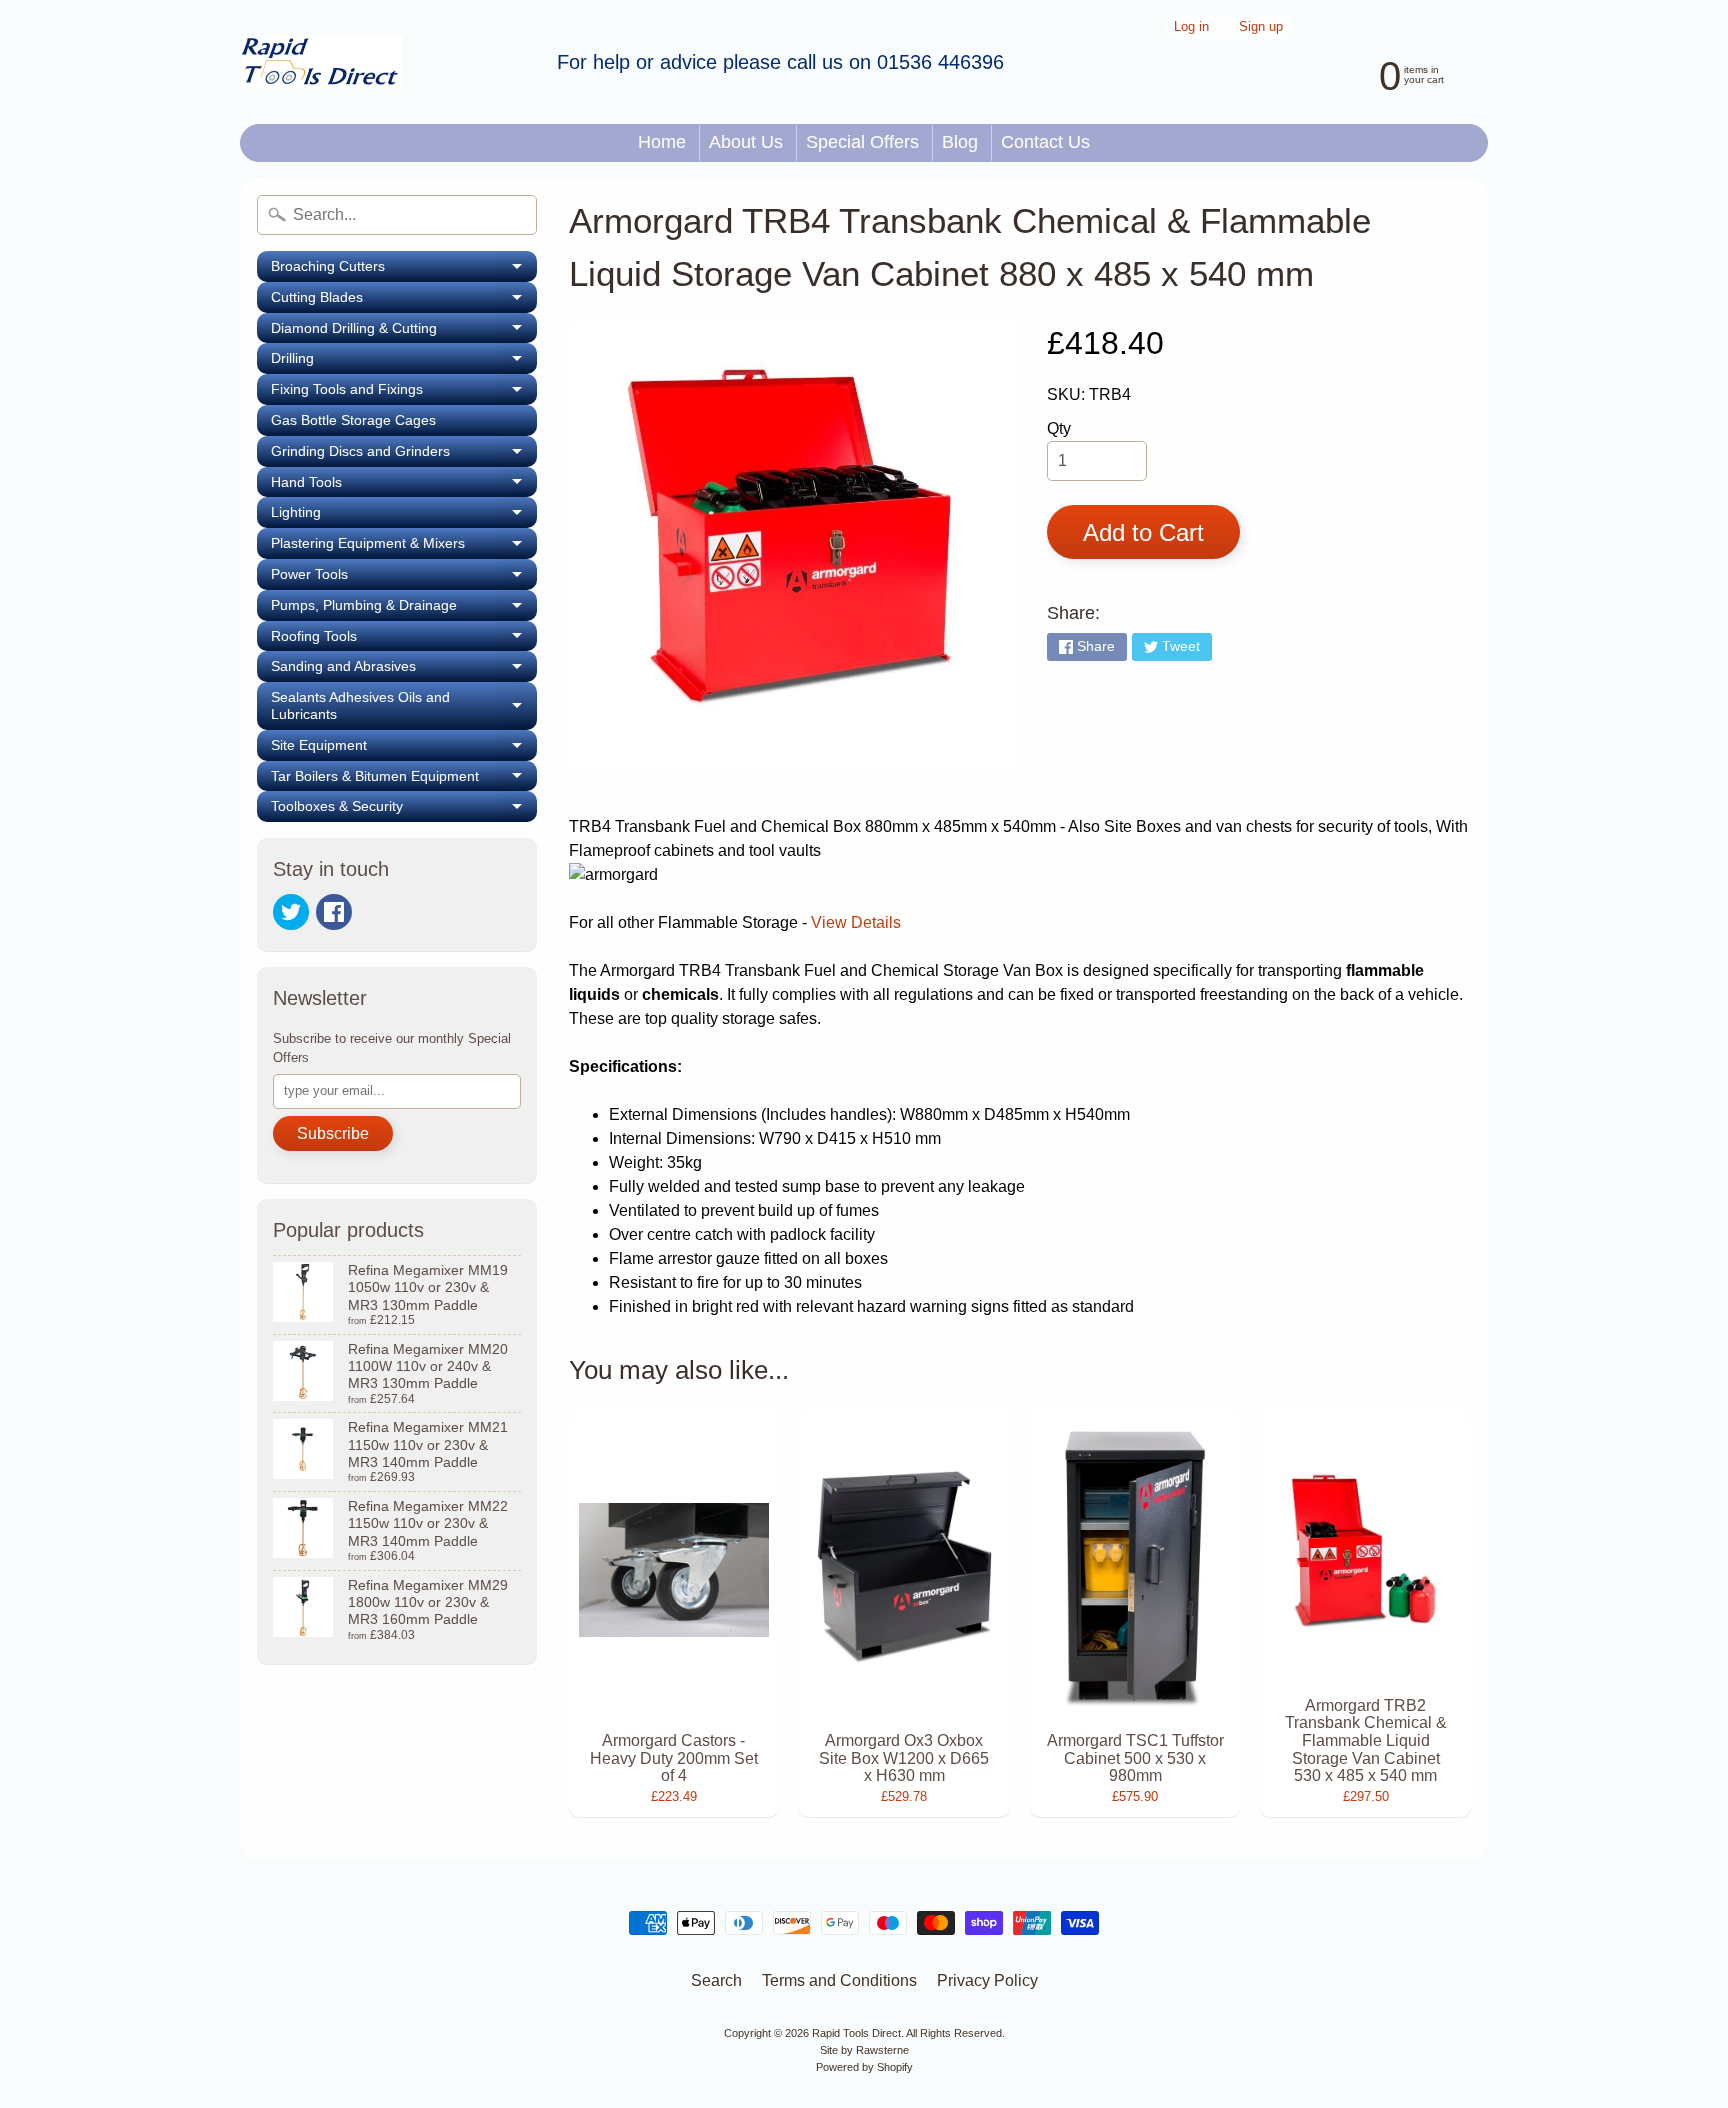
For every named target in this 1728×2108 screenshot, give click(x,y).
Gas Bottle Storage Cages (353, 420)
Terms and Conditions (839, 1980)
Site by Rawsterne (864, 2050)
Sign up (1261, 27)
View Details (854, 922)
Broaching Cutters (404, 270)
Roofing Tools (404, 640)
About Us (746, 142)
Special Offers (862, 142)
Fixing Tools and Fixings (404, 393)
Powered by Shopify (864, 2067)
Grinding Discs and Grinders (404, 455)
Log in (1191, 27)
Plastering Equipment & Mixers (404, 547)
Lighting (404, 516)
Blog (960, 142)
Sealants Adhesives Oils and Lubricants (404, 706)
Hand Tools (404, 486)
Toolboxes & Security (404, 810)
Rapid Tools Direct (856, 2033)
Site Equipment (404, 749)
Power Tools (404, 578)
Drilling (404, 362)
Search (716, 1980)
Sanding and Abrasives (404, 670)
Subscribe (333, 1133)
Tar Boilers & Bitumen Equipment (404, 780)
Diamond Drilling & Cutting (404, 332)
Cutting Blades (404, 301)
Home (662, 142)
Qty (1059, 428)
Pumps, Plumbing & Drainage (404, 609)
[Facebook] (334, 912)
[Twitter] (291, 912)
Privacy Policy (987, 1980)
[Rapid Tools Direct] (322, 62)
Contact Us (1045, 142)
